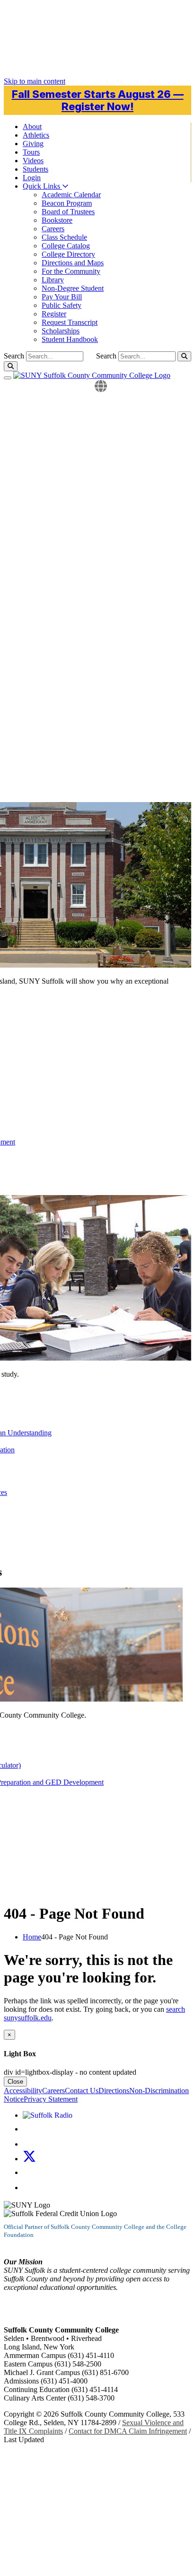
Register (54, 314)
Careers (53, 229)
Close (15, 2082)
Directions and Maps (73, 263)
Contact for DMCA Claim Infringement (128, 2431)
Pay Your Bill (62, 297)
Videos (33, 161)
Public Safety (62, 305)
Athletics (36, 135)
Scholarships (61, 331)
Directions (114, 2091)
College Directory (68, 254)
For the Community (71, 271)
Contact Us (82, 2091)
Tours (31, 152)
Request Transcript (70, 322)
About (32, 127)
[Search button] (184, 356)
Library (53, 280)
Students (35, 169)
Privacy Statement (51, 2099)
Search (106, 356)
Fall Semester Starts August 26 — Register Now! (98, 100)
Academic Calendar (71, 195)
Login (32, 178)
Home (32, 1937)
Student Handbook (70, 339)
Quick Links (42, 186)
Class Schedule (64, 237)
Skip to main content (35, 81)
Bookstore (57, 220)
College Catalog (66, 246)
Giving (33, 144)
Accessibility (23, 2091)
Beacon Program (67, 203)
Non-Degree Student (73, 288)
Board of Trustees (68, 212)
